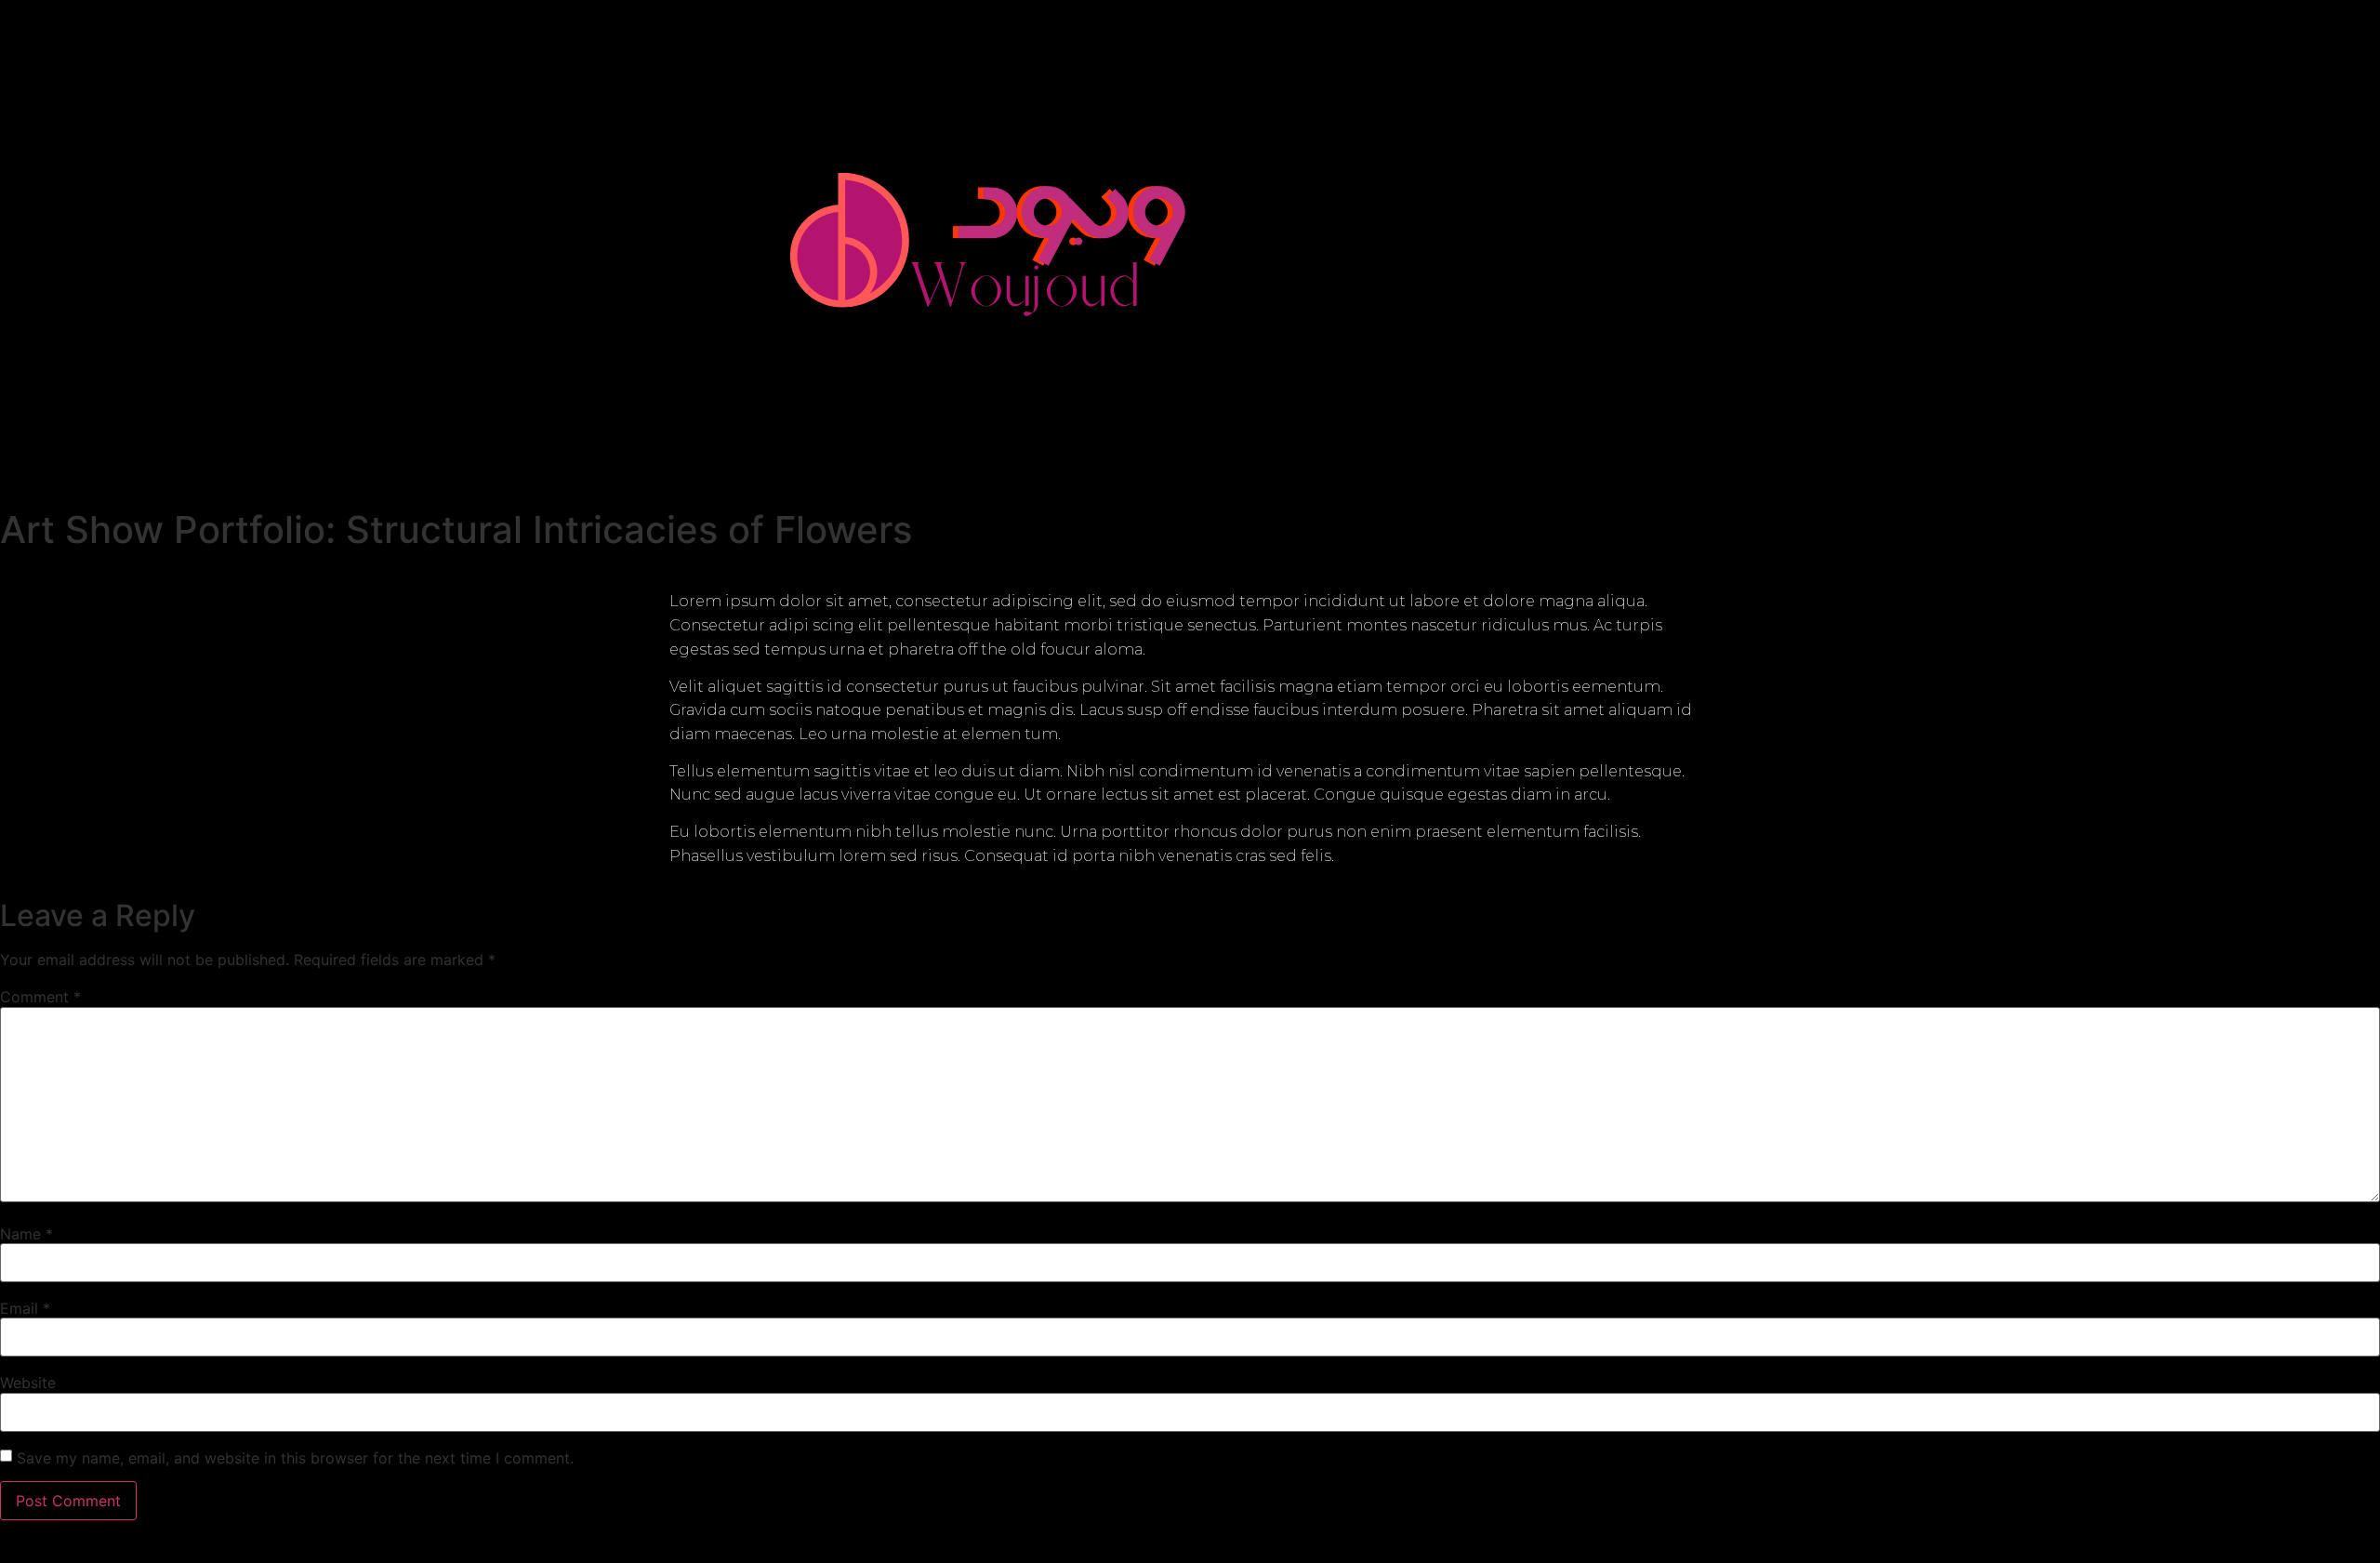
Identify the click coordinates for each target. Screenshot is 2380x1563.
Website (28, 1383)
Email (25, 1308)
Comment (40, 997)
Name (26, 1234)
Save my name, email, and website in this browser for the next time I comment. (295, 1458)
